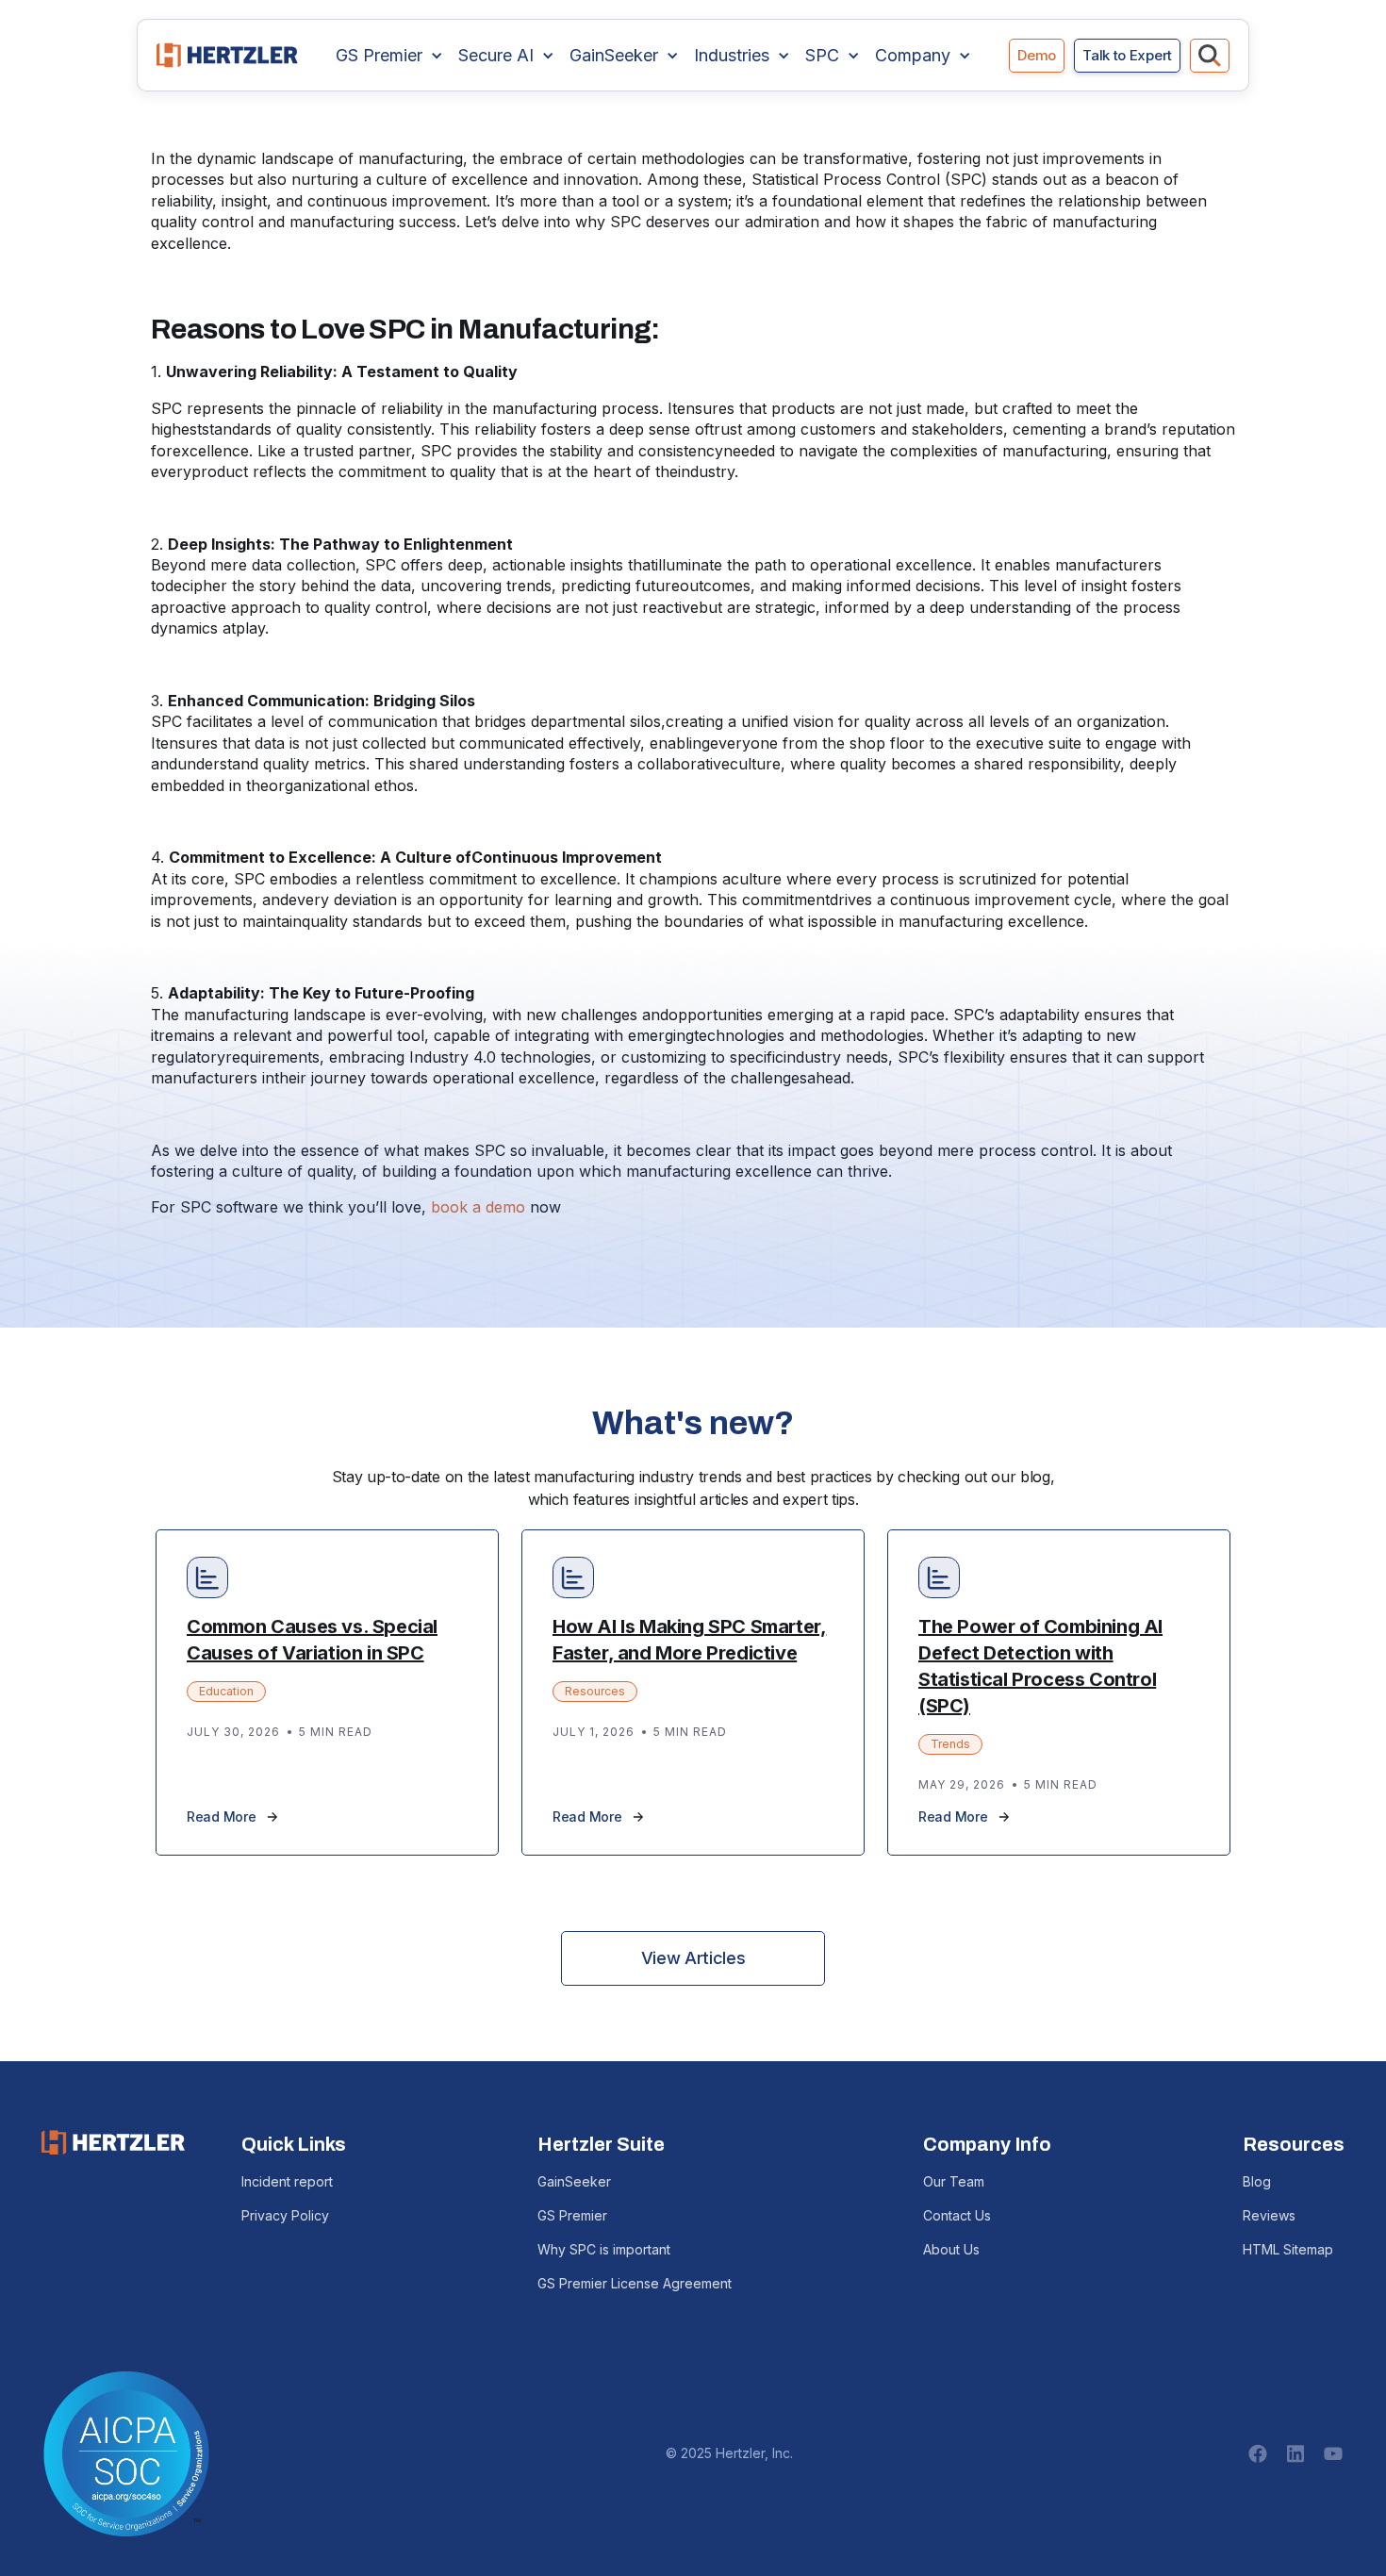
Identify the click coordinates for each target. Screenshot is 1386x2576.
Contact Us (957, 2215)
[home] (227, 55)
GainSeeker (574, 2181)
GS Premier (572, 2215)
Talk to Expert (1127, 55)
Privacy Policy (285, 2215)
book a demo (478, 1207)
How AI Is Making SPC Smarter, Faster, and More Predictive (689, 1640)
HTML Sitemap (1288, 2249)
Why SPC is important (604, 2249)
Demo (1037, 55)
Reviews (1269, 2215)
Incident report (287, 2181)
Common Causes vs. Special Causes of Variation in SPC (312, 1640)
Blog (1257, 2181)
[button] (389, 56)
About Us (951, 2249)
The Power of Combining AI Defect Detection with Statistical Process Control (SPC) (1040, 1666)
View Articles (693, 1958)
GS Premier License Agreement (635, 2283)
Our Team (954, 2181)
